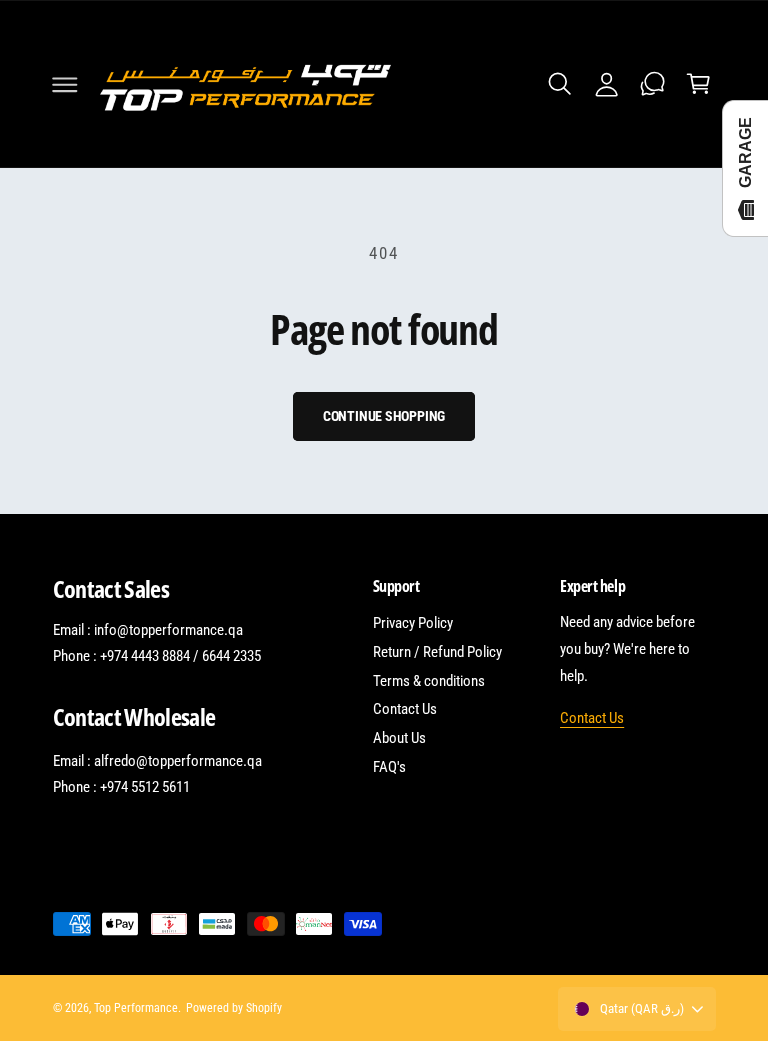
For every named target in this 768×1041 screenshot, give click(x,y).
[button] (65, 84)
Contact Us (405, 709)
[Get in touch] (652, 84)
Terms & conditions (429, 681)
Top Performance (136, 1008)
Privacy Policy (413, 623)
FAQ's (389, 767)
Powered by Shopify (234, 1008)
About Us (399, 738)
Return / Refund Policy (437, 652)
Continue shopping (384, 416)
